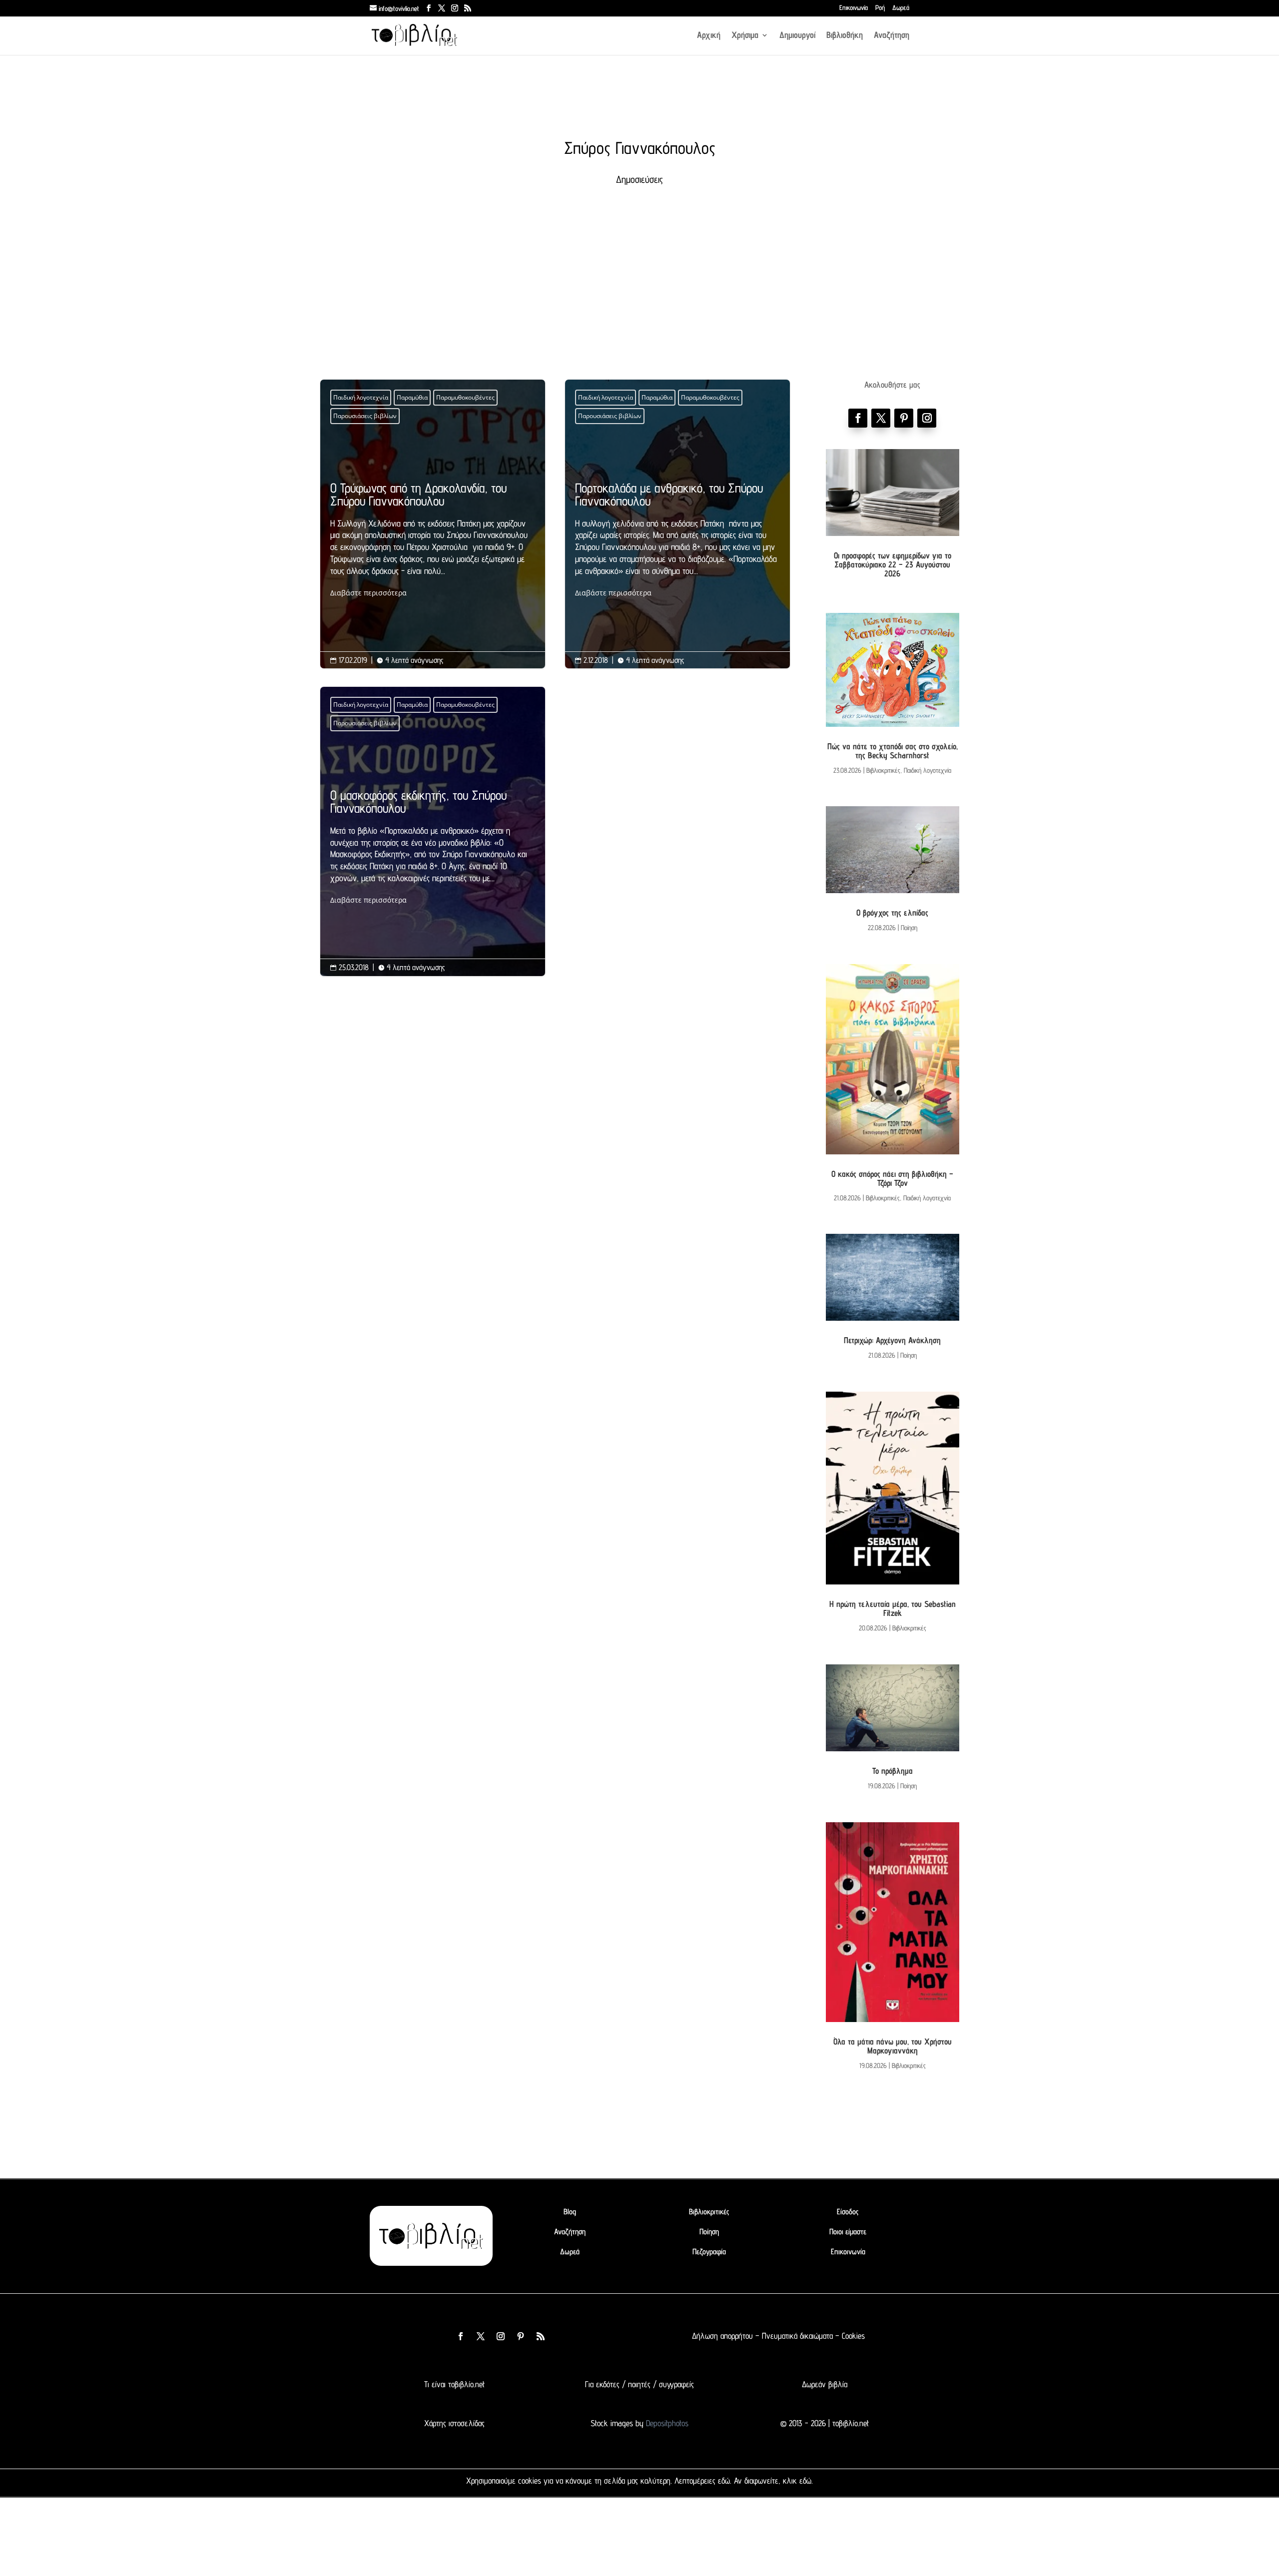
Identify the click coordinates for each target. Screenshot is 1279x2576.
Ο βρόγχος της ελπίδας (892, 913)
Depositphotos (666, 2423)
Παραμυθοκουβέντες (465, 397)
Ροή (880, 8)
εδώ (724, 2481)
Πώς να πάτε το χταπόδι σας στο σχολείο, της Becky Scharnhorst (893, 751)
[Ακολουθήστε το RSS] (541, 2336)
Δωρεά (901, 8)
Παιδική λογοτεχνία (361, 397)
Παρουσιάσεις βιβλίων (365, 416)
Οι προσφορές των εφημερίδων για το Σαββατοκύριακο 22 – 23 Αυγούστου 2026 (893, 564)
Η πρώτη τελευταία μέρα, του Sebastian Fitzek (893, 1608)
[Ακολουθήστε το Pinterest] (904, 418)
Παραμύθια (412, 397)
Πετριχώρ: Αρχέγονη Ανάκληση (892, 1340)
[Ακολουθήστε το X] (481, 2336)
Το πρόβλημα (893, 1771)
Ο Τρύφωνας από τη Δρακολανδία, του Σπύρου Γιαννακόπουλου (433, 540)
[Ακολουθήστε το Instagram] (927, 418)
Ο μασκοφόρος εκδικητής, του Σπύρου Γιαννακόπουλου (433, 847)
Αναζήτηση (892, 36)
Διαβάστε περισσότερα (368, 593)
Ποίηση (909, 928)
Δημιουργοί (797, 36)
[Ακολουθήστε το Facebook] (858, 418)
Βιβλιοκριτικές (883, 770)
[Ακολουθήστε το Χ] (881, 418)
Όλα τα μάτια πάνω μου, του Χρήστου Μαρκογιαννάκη (893, 2046)
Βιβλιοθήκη (845, 36)
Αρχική (709, 36)
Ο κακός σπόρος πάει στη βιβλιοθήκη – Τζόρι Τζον (892, 1178)
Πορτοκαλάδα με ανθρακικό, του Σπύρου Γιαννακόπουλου (677, 540)
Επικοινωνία (854, 8)
